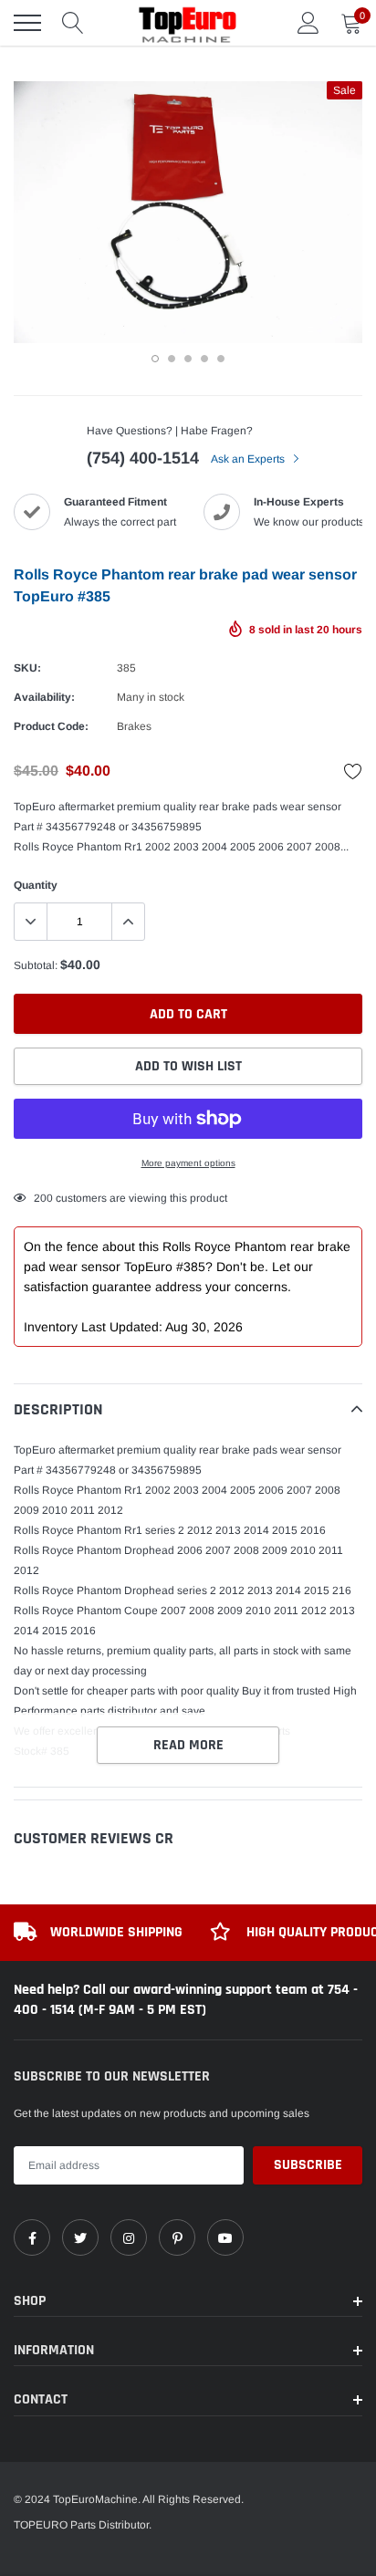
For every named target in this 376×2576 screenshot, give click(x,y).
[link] (32, 2237)
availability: (44, 697)
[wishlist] (353, 771)
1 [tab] (155, 359)
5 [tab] (221, 359)
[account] (308, 23)
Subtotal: (36, 965)
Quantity (36, 885)
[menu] (27, 23)
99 (40, 1198)
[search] (73, 23)
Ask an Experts (249, 459)
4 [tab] (204, 359)
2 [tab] (172, 359)
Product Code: (51, 726)
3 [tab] (188, 359)
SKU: (27, 668)
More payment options (188, 1163)
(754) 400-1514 (143, 458)
